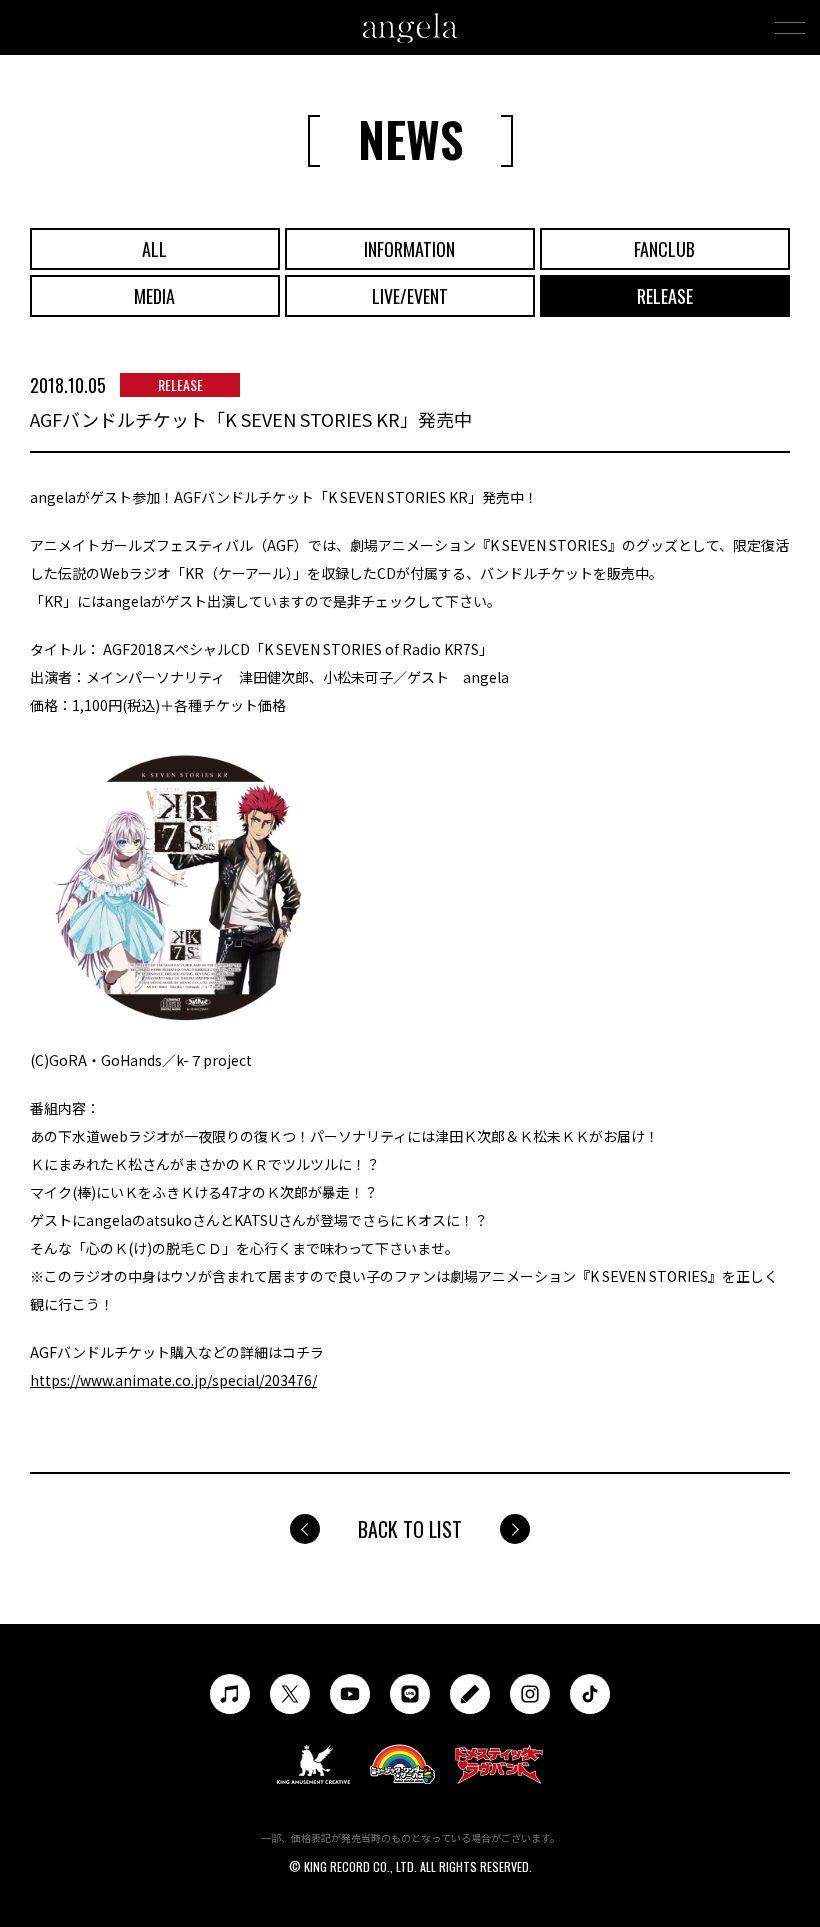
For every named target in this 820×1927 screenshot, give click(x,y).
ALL (154, 249)
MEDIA (154, 296)
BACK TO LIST (410, 1529)
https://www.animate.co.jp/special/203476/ (173, 1380)
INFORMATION (409, 249)
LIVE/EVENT (410, 296)
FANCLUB (664, 249)
